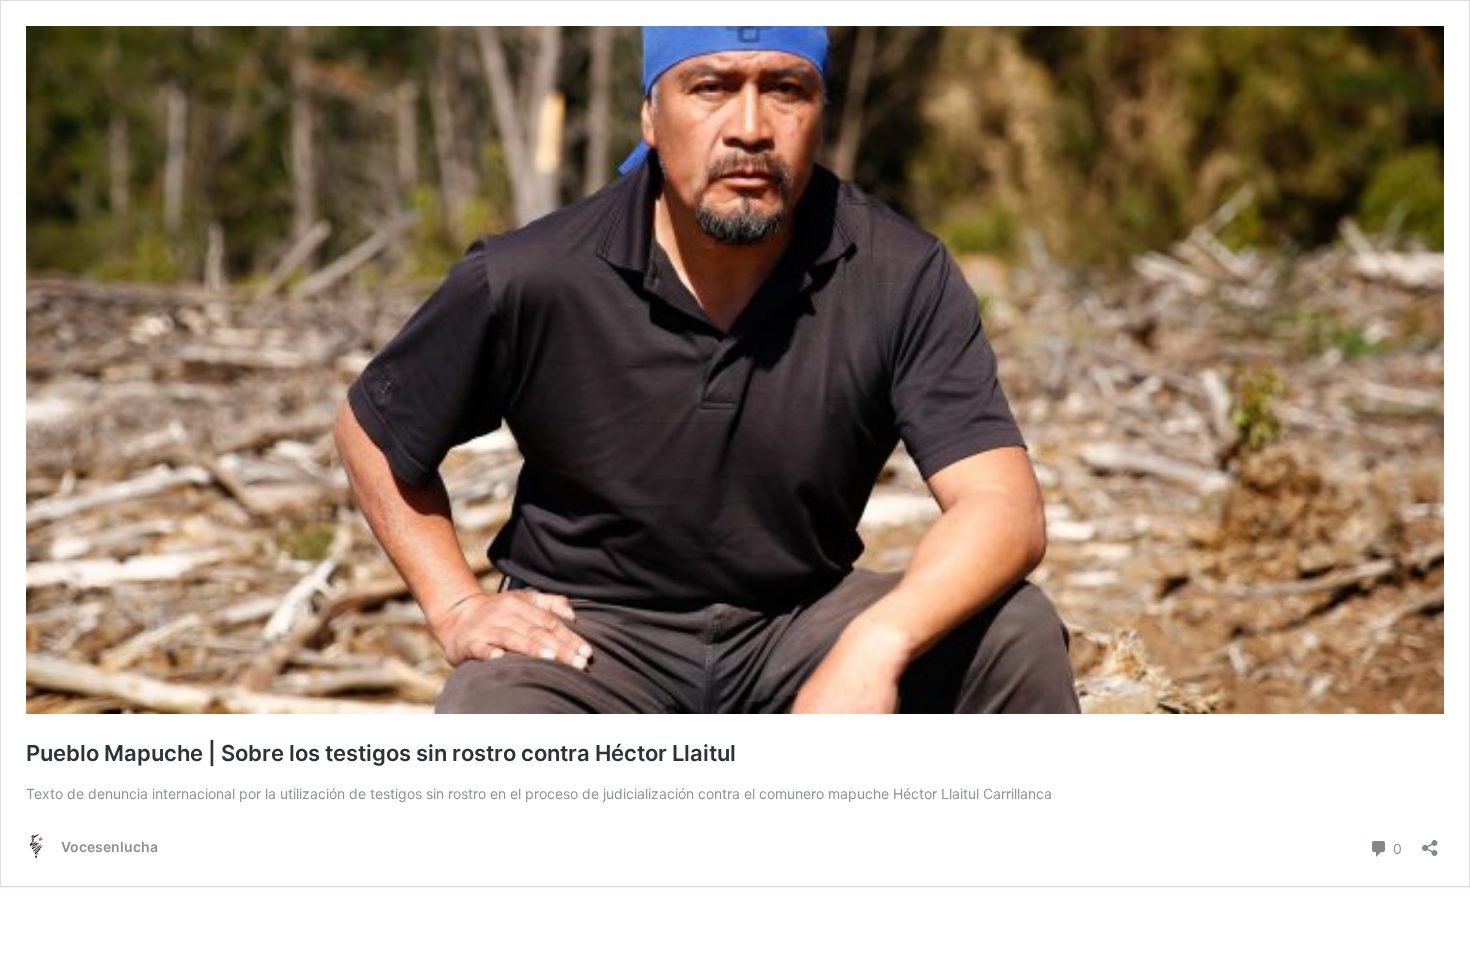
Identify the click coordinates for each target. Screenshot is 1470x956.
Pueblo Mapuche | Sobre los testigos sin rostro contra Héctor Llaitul (381, 753)
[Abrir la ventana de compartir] (1430, 841)
